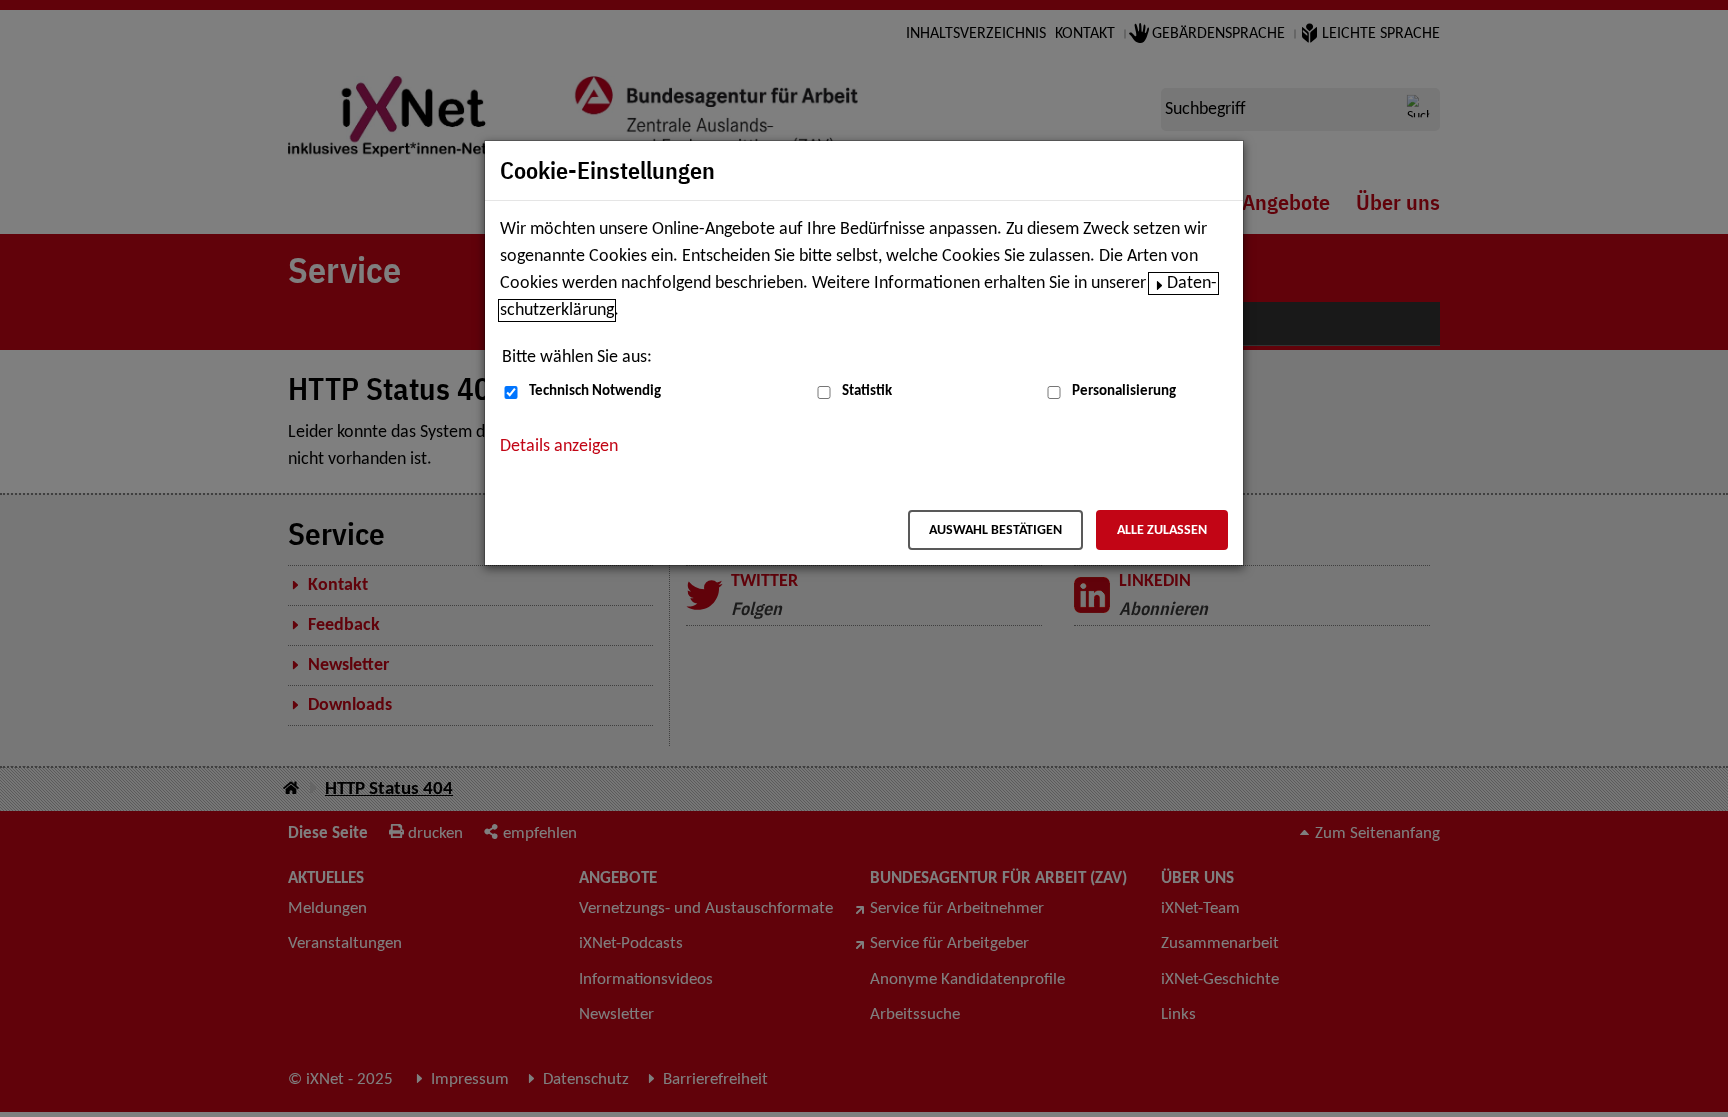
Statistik (867, 391)
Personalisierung (1124, 391)
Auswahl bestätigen (995, 530)
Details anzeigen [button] (559, 446)
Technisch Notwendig (595, 391)
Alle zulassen (1162, 530)
